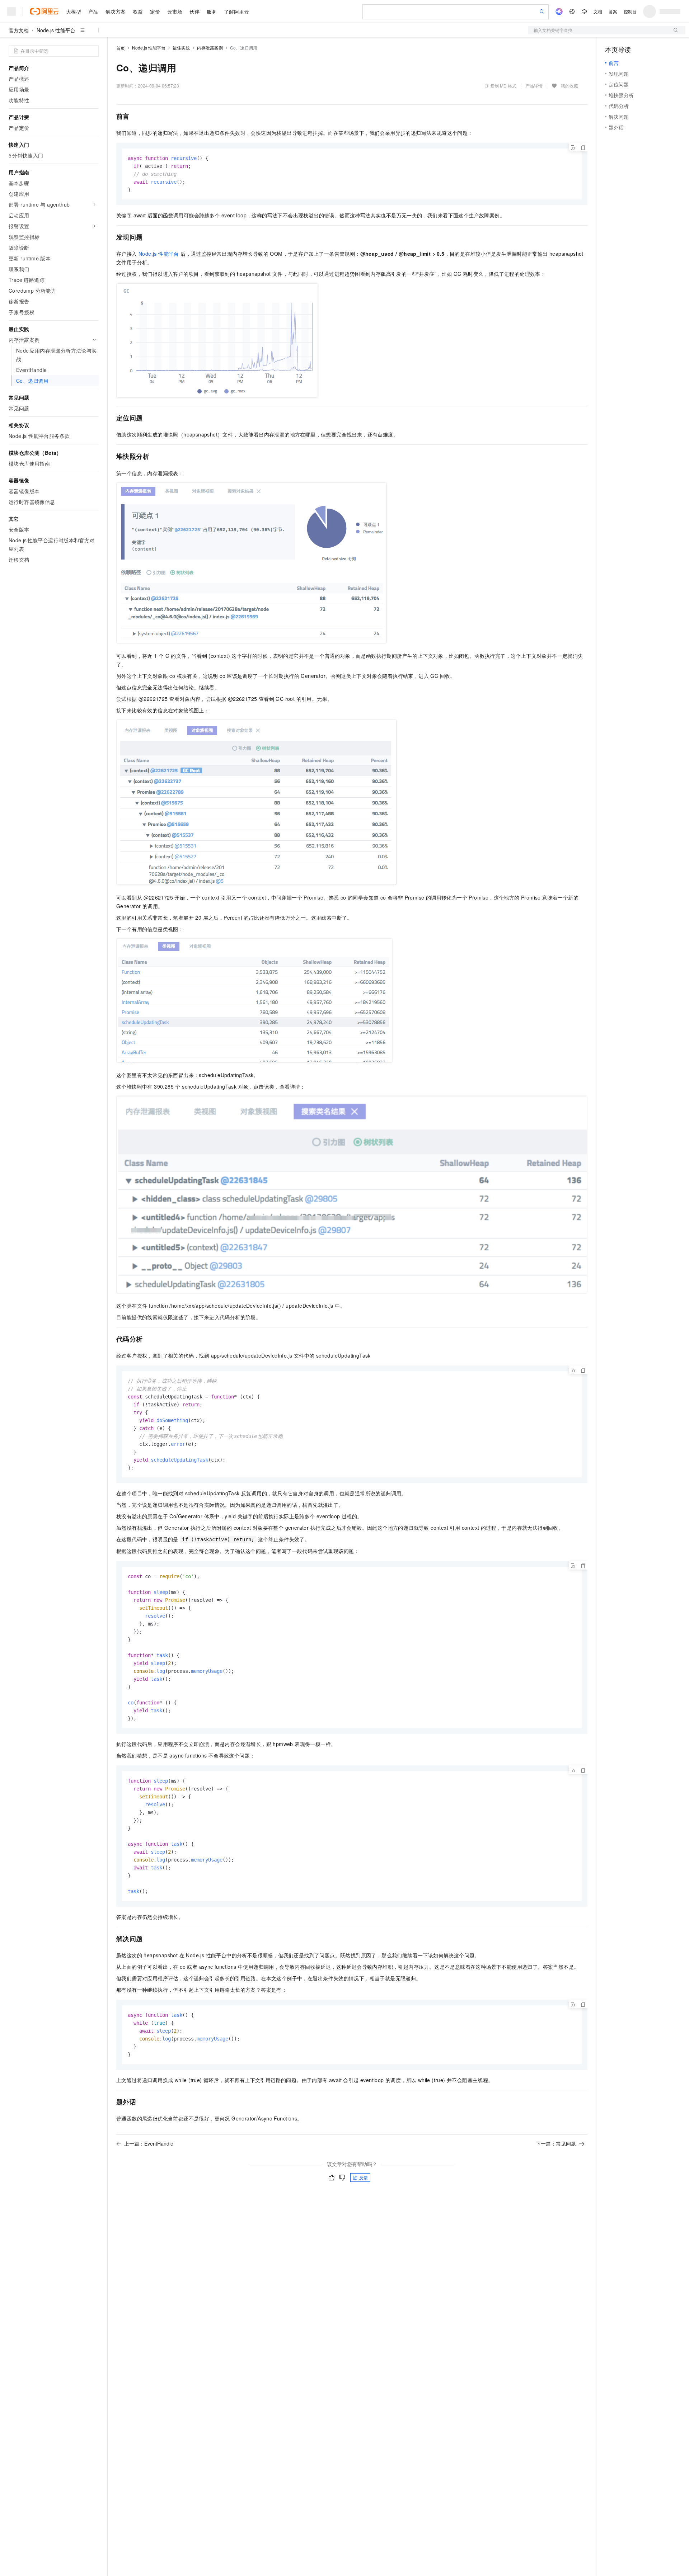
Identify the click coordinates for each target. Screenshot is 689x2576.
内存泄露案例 (210, 48)
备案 (613, 11)
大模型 (74, 11)
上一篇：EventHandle (149, 2143)
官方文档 (19, 30)
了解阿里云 (236, 11)
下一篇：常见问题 (556, 2143)
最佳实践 (181, 48)
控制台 (630, 11)
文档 (598, 11)
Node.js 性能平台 (56, 30)
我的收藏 (570, 86)
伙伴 (194, 11)
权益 (138, 11)
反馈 (364, 2177)
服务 (212, 11)
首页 (121, 48)
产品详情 (534, 86)
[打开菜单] (11, 11)
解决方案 (116, 11)
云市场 (175, 11)
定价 (155, 11)
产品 (93, 11)
